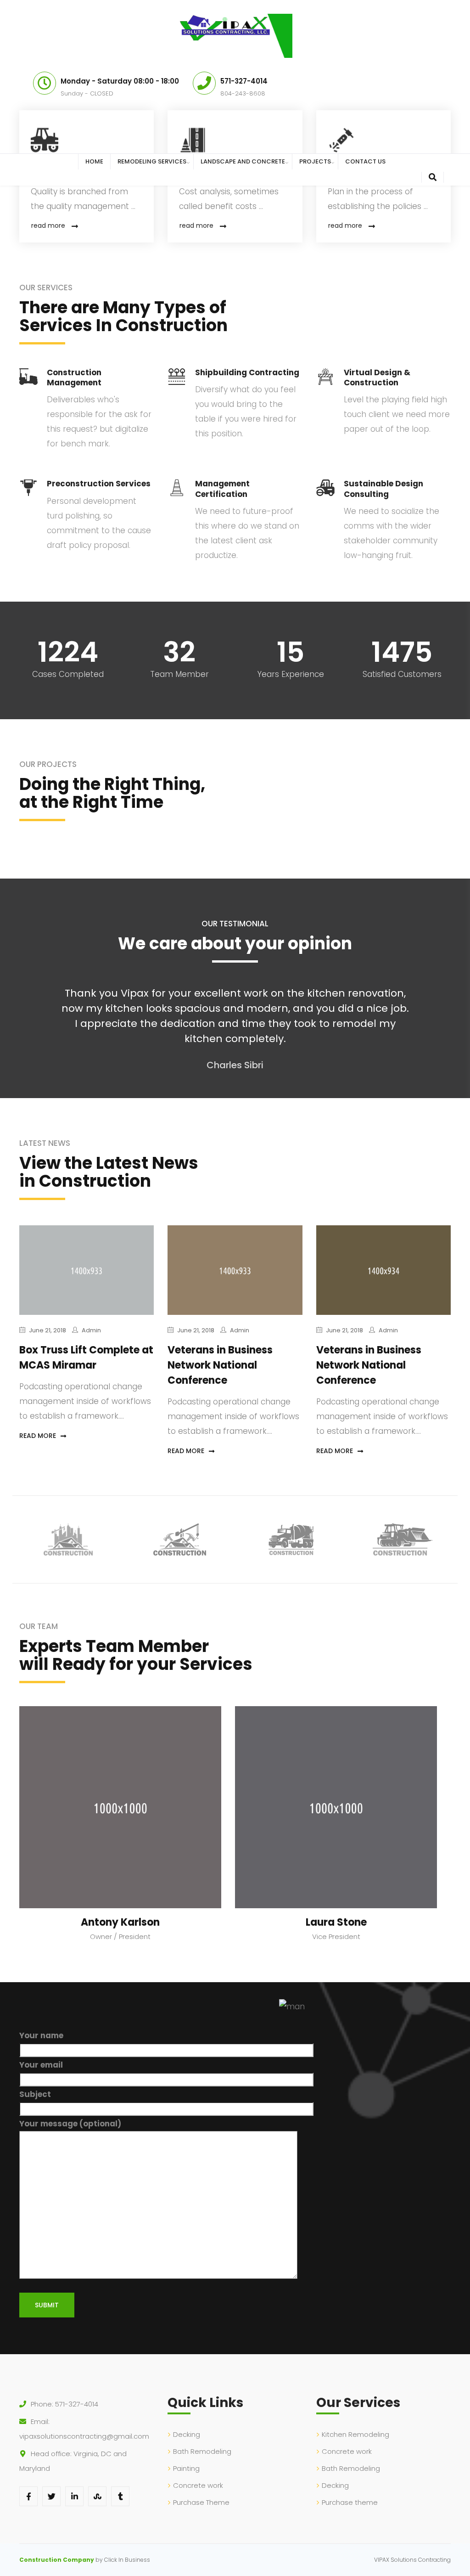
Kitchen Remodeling (355, 2434)
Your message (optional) (70, 2124)
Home (94, 161)
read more (48, 225)
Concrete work (198, 2485)
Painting (186, 2468)
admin (91, 1330)
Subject (35, 2094)
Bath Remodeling (202, 2451)
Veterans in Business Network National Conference (220, 1365)
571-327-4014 (77, 2404)
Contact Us (365, 161)
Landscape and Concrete (243, 161)
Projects (315, 161)
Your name (41, 2035)
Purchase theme (350, 2502)
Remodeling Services (152, 161)
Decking (187, 2434)
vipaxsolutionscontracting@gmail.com (84, 2436)
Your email (41, 2065)
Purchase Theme (201, 2502)
